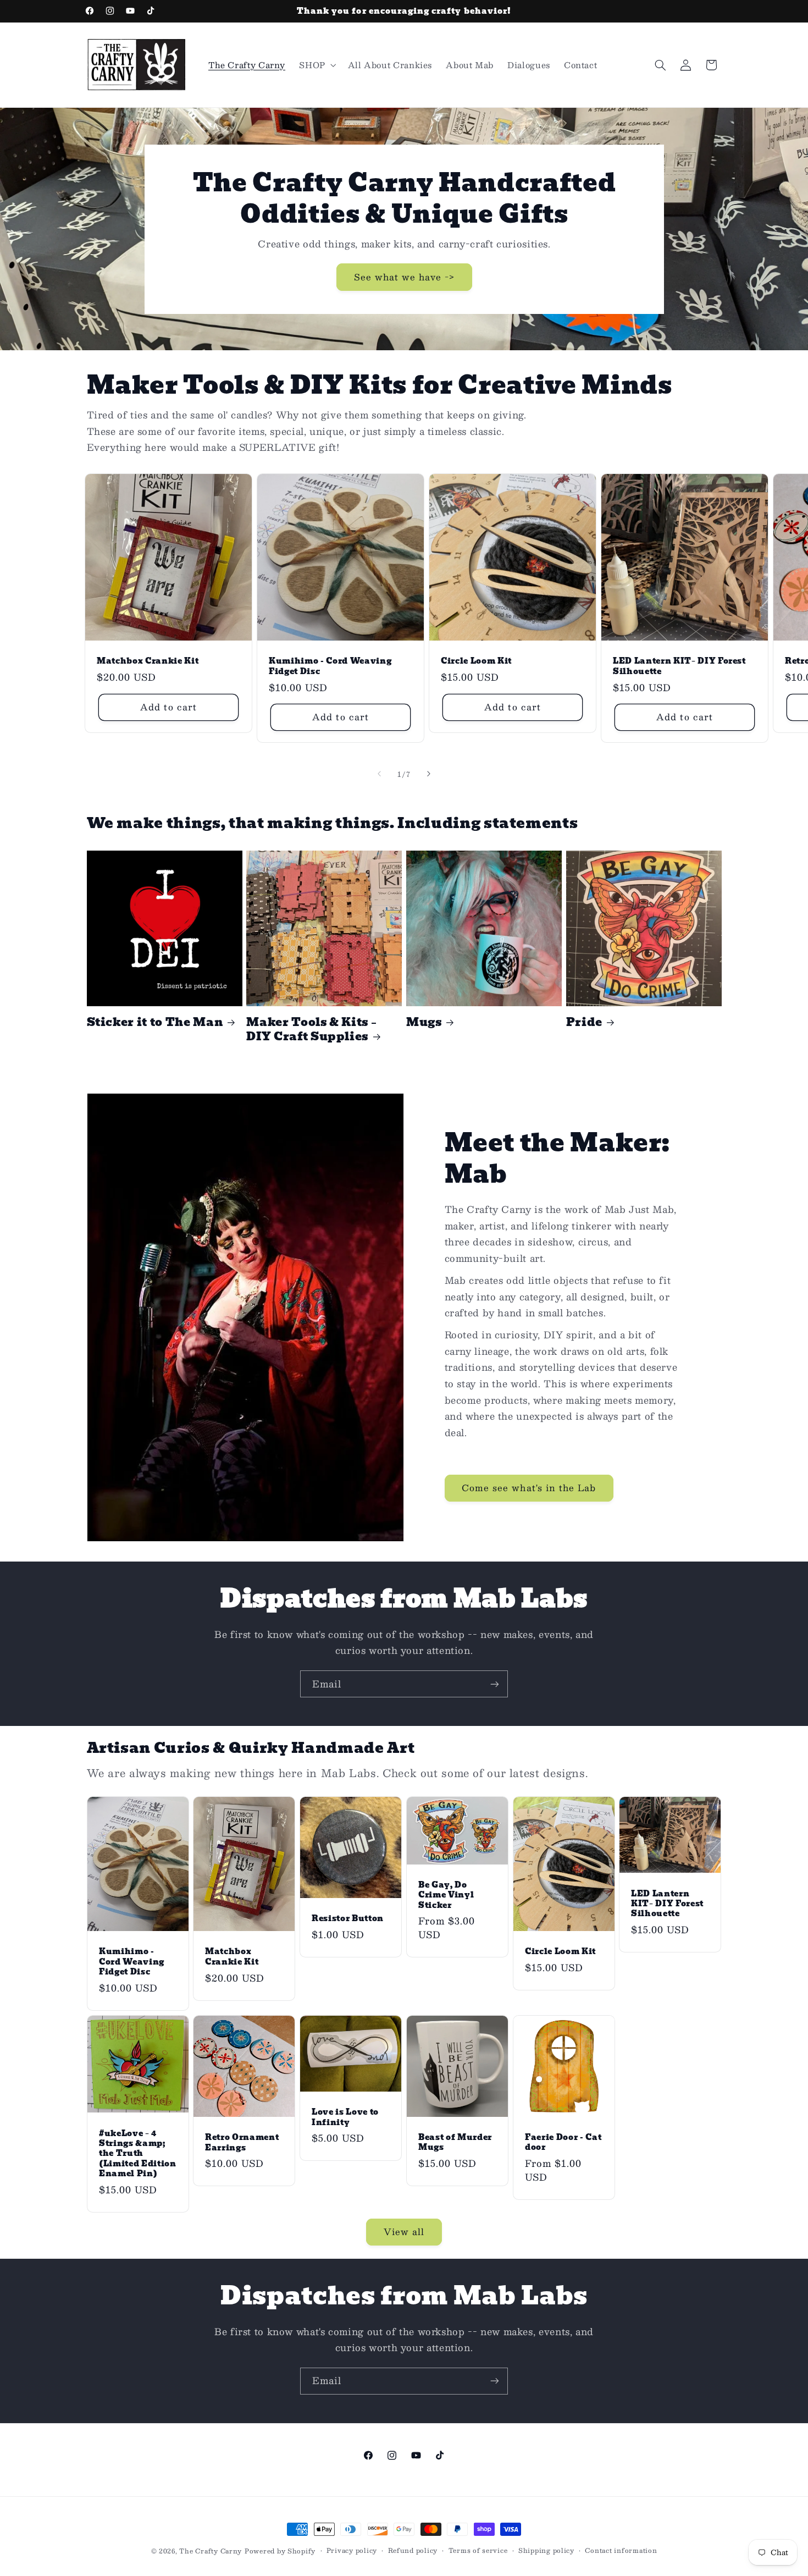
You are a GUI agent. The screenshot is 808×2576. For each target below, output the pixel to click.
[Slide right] (429, 774)
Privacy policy (352, 2550)
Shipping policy (546, 2550)
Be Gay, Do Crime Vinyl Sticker (446, 1895)
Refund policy (413, 2550)
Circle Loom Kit (476, 661)
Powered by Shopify (280, 2551)
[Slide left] (379, 774)
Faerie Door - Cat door (563, 2142)
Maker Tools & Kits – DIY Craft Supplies (311, 1030)
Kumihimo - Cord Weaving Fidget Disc (330, 666)
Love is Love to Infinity (345, 2117)
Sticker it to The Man (155, 1022)
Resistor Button (348, 1918)
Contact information (621, 2550)
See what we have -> (404, 276)
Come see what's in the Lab (529, 1488)
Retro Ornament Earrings (242, 2143)
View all (404, 2232)
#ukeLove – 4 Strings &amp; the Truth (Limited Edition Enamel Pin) (138, 2154)
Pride (584, 1022)
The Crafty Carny (211, 2551)
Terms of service (478, 2550)
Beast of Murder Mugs (455, 2142)
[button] (317, 65)
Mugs (424, 1022)
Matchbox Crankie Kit (148, 661)
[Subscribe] (495, 1684)
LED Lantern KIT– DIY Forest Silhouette (679, 666)
